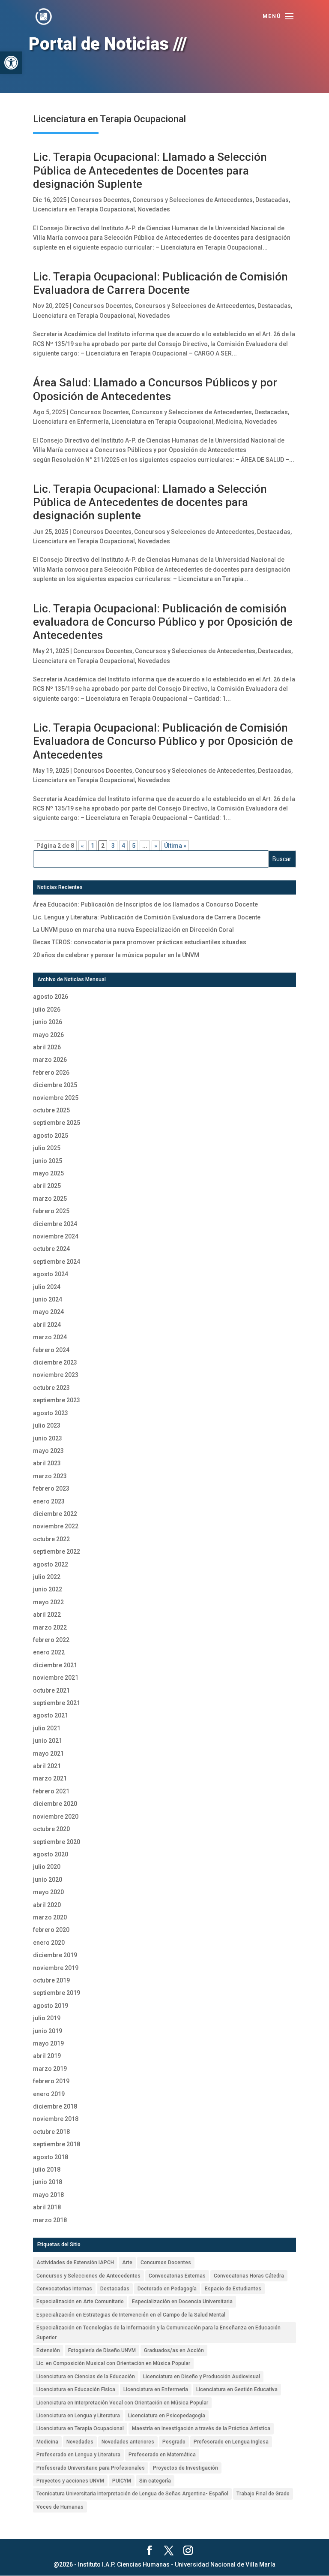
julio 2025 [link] (47, 1148)
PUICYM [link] (122, 2481)
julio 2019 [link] (47, 2018)
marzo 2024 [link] (50, 1337)
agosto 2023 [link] (51, 1413)
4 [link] (123, 846)
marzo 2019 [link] (50, 2069)
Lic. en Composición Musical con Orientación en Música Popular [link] (113, 2363)
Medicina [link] (229, 422)
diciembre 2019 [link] (55, 1955)
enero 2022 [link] (49, 1652)
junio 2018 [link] (48, 2182)
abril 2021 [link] (47, 1766)
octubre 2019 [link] (51, 1980)
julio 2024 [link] (47, 1287)
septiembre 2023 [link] (57, 1400)
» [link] (156, 846)
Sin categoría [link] (155, 2481)
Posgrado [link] (174, 2442)
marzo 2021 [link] (50, 1778)
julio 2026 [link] (47, 1009)
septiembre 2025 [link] (57, 1123)
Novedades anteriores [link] (128, 2442)
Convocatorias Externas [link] (177, 2276)
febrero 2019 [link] (51, 2081)
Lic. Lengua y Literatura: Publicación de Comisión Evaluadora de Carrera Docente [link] (147, 917)
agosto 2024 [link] (51, 1274)
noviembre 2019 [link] (56, 1968)
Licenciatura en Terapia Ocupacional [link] (84, 209)
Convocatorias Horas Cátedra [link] (249, 2276)
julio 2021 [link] (47, 1728)
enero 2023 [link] (49, 1501)
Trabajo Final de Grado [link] (263, 2494)
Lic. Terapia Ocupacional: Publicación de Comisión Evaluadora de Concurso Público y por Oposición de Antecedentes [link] (163, 741)
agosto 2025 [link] (51, 1136)
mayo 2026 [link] (48, 1035)
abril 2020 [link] (47, 1905)
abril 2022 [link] (47, 1615)
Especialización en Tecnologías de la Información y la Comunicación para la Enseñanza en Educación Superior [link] (159, 2332)
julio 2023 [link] (47, 1425)
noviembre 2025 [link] (56, 1098)
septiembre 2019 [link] (57, 1993)
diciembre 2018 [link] (55, 2106)
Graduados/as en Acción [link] (174, 2350)
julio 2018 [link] (47, 2169)
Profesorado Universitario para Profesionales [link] (91, 2468)
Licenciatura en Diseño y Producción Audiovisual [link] (202, 2377)
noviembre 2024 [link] (56, 1236)
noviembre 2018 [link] (56, 2119)
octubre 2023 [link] (51, 1388)
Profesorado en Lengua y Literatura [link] (78, 2455)
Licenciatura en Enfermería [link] (71, 422)
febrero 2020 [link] (51, 1930)
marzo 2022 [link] (50, 1627)
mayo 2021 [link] (48, 1753)
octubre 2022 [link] (51, 1539)
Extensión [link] (48, 2350)
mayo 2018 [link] (48, 2195)
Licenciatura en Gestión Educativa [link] (237, 2389)
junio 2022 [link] (48, 1589)
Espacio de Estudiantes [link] (233, 2289)
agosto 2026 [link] (51, 997)
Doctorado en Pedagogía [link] (167, 2289)
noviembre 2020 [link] (56, 1817)
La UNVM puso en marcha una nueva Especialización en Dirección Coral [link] (133, 930)
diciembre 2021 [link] (55, 1665)
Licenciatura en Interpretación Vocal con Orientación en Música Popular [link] (122, 2403)
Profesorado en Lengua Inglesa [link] (231, 2442)
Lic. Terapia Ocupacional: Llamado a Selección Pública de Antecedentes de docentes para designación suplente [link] (150, 502)
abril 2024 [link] (47, 1325)
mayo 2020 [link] (48, 1892)
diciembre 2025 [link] (55, 1085)
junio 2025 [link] (48, 1161)
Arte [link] (127, 2263)
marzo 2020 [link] (50, 1917)
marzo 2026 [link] (50, 1060)
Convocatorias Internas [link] (64, 2289)
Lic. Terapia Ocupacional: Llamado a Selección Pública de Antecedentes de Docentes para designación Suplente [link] (150, 170)
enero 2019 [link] (49, 2094)
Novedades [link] (154, 209)
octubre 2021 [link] (51, 1690)
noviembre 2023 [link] (56, 1375)
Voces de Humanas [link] (60, 2507)
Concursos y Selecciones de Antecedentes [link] (193, 200)
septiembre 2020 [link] (57, 1842)
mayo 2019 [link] (48, 2043)
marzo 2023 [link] (50, 1476)
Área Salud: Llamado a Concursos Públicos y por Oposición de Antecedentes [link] (155, 389)
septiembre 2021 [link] (57, 1703)
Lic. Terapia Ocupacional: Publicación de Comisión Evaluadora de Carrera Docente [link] (160, 283)
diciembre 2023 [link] (55, 1362)
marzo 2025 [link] (50, 1199)
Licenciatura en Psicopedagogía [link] (167, 2416)
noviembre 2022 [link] (56, 1526)
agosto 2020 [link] (51, 1854)
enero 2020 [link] (49, 1943)
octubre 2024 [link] (51, 1249)
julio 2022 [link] (47, 1577)
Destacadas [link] (272, 200)
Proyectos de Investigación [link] (185, 2468)
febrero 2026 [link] (51, 1073)
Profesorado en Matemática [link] (162, 2455)
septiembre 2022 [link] (57, 1552)
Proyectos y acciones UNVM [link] (70, 2481)
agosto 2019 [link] (51, 2006)
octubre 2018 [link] (51, 2132)
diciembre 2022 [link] (55, 1514)
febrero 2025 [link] (51, 1211)
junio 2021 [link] (48, 1741)
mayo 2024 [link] (48, 1312)
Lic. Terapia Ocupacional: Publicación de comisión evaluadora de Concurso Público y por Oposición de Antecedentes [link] (163, 622)
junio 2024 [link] (48, 1299)
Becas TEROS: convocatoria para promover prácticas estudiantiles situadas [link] (140, 942)
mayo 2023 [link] (48, 1451)
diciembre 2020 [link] (55, 1804)
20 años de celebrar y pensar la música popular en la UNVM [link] (116, 955)
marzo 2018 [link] (50, 2220)
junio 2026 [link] (48, 1022)
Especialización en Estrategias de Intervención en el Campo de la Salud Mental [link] (131, 2315)
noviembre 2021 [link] (56, 1678)
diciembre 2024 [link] (55, 1224)
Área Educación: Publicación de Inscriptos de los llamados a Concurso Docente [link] (145, 904)
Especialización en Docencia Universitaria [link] (182, 2302)
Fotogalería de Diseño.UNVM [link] (102, 2350)
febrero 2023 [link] (51, 1488)
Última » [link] (175, 846)
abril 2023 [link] (47, 1463)
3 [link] (113, 846)
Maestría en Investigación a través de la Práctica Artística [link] (201, 2428)
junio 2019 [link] (48, 2031)
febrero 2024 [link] (51, 1350)
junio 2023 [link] (48, 1438)
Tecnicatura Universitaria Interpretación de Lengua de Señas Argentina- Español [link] (132, 2494)
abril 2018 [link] (47, 2207)
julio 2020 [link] (47, 1867)
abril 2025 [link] (47, 1186)
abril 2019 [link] (47, 2056)
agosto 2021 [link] (51, 1715)
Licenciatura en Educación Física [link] (76, 2389)
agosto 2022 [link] (51, 1564)
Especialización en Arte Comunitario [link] (80, 2302)
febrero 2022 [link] (51, 1640)
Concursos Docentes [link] (100, 200)
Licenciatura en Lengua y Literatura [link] (78, 2416)
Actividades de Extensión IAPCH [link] (75, 2263)
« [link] (82, 846)
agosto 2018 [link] (51, 2157)
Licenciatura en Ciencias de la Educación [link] (86, 2377)
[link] (11, 63)
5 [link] (134, 846)
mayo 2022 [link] (48, 1602)
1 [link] (93, 846)
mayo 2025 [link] (48, 1173)
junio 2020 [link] (48, 1880)
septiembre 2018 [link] (57, 2144)
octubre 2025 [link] (51, 1110)
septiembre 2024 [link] (57, 1262)
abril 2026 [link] (47, 1047)
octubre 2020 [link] (51, 1829)
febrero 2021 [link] (51, 1791)
